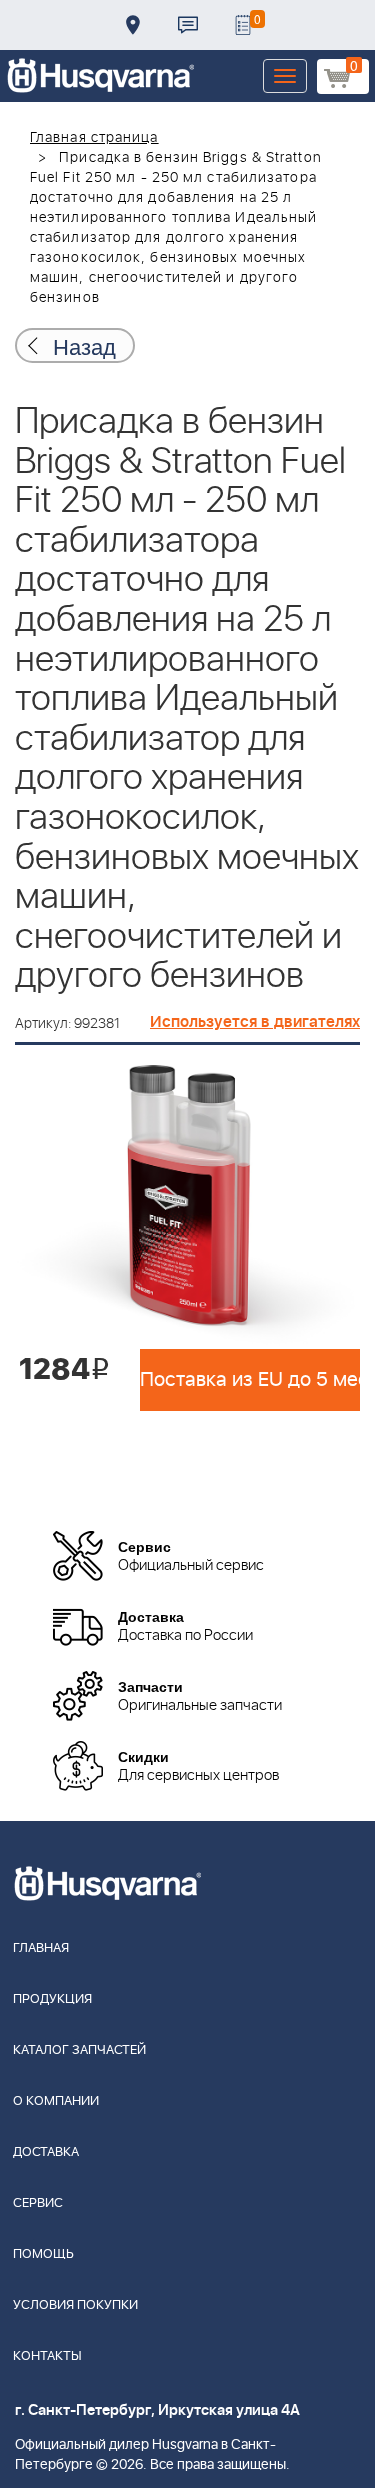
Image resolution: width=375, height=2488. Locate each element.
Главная (41, 1948)
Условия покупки (75, 2305)
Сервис (38, 2203)
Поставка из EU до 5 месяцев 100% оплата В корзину (250, 1380)
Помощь (43, 2254)
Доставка (133, 25)
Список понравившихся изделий (243, 25)
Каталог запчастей (79, 2050)
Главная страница (94, 138)
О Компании (56, 2101)
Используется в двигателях (255, 1022)
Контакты (188, 25)
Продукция (52, 1999)
